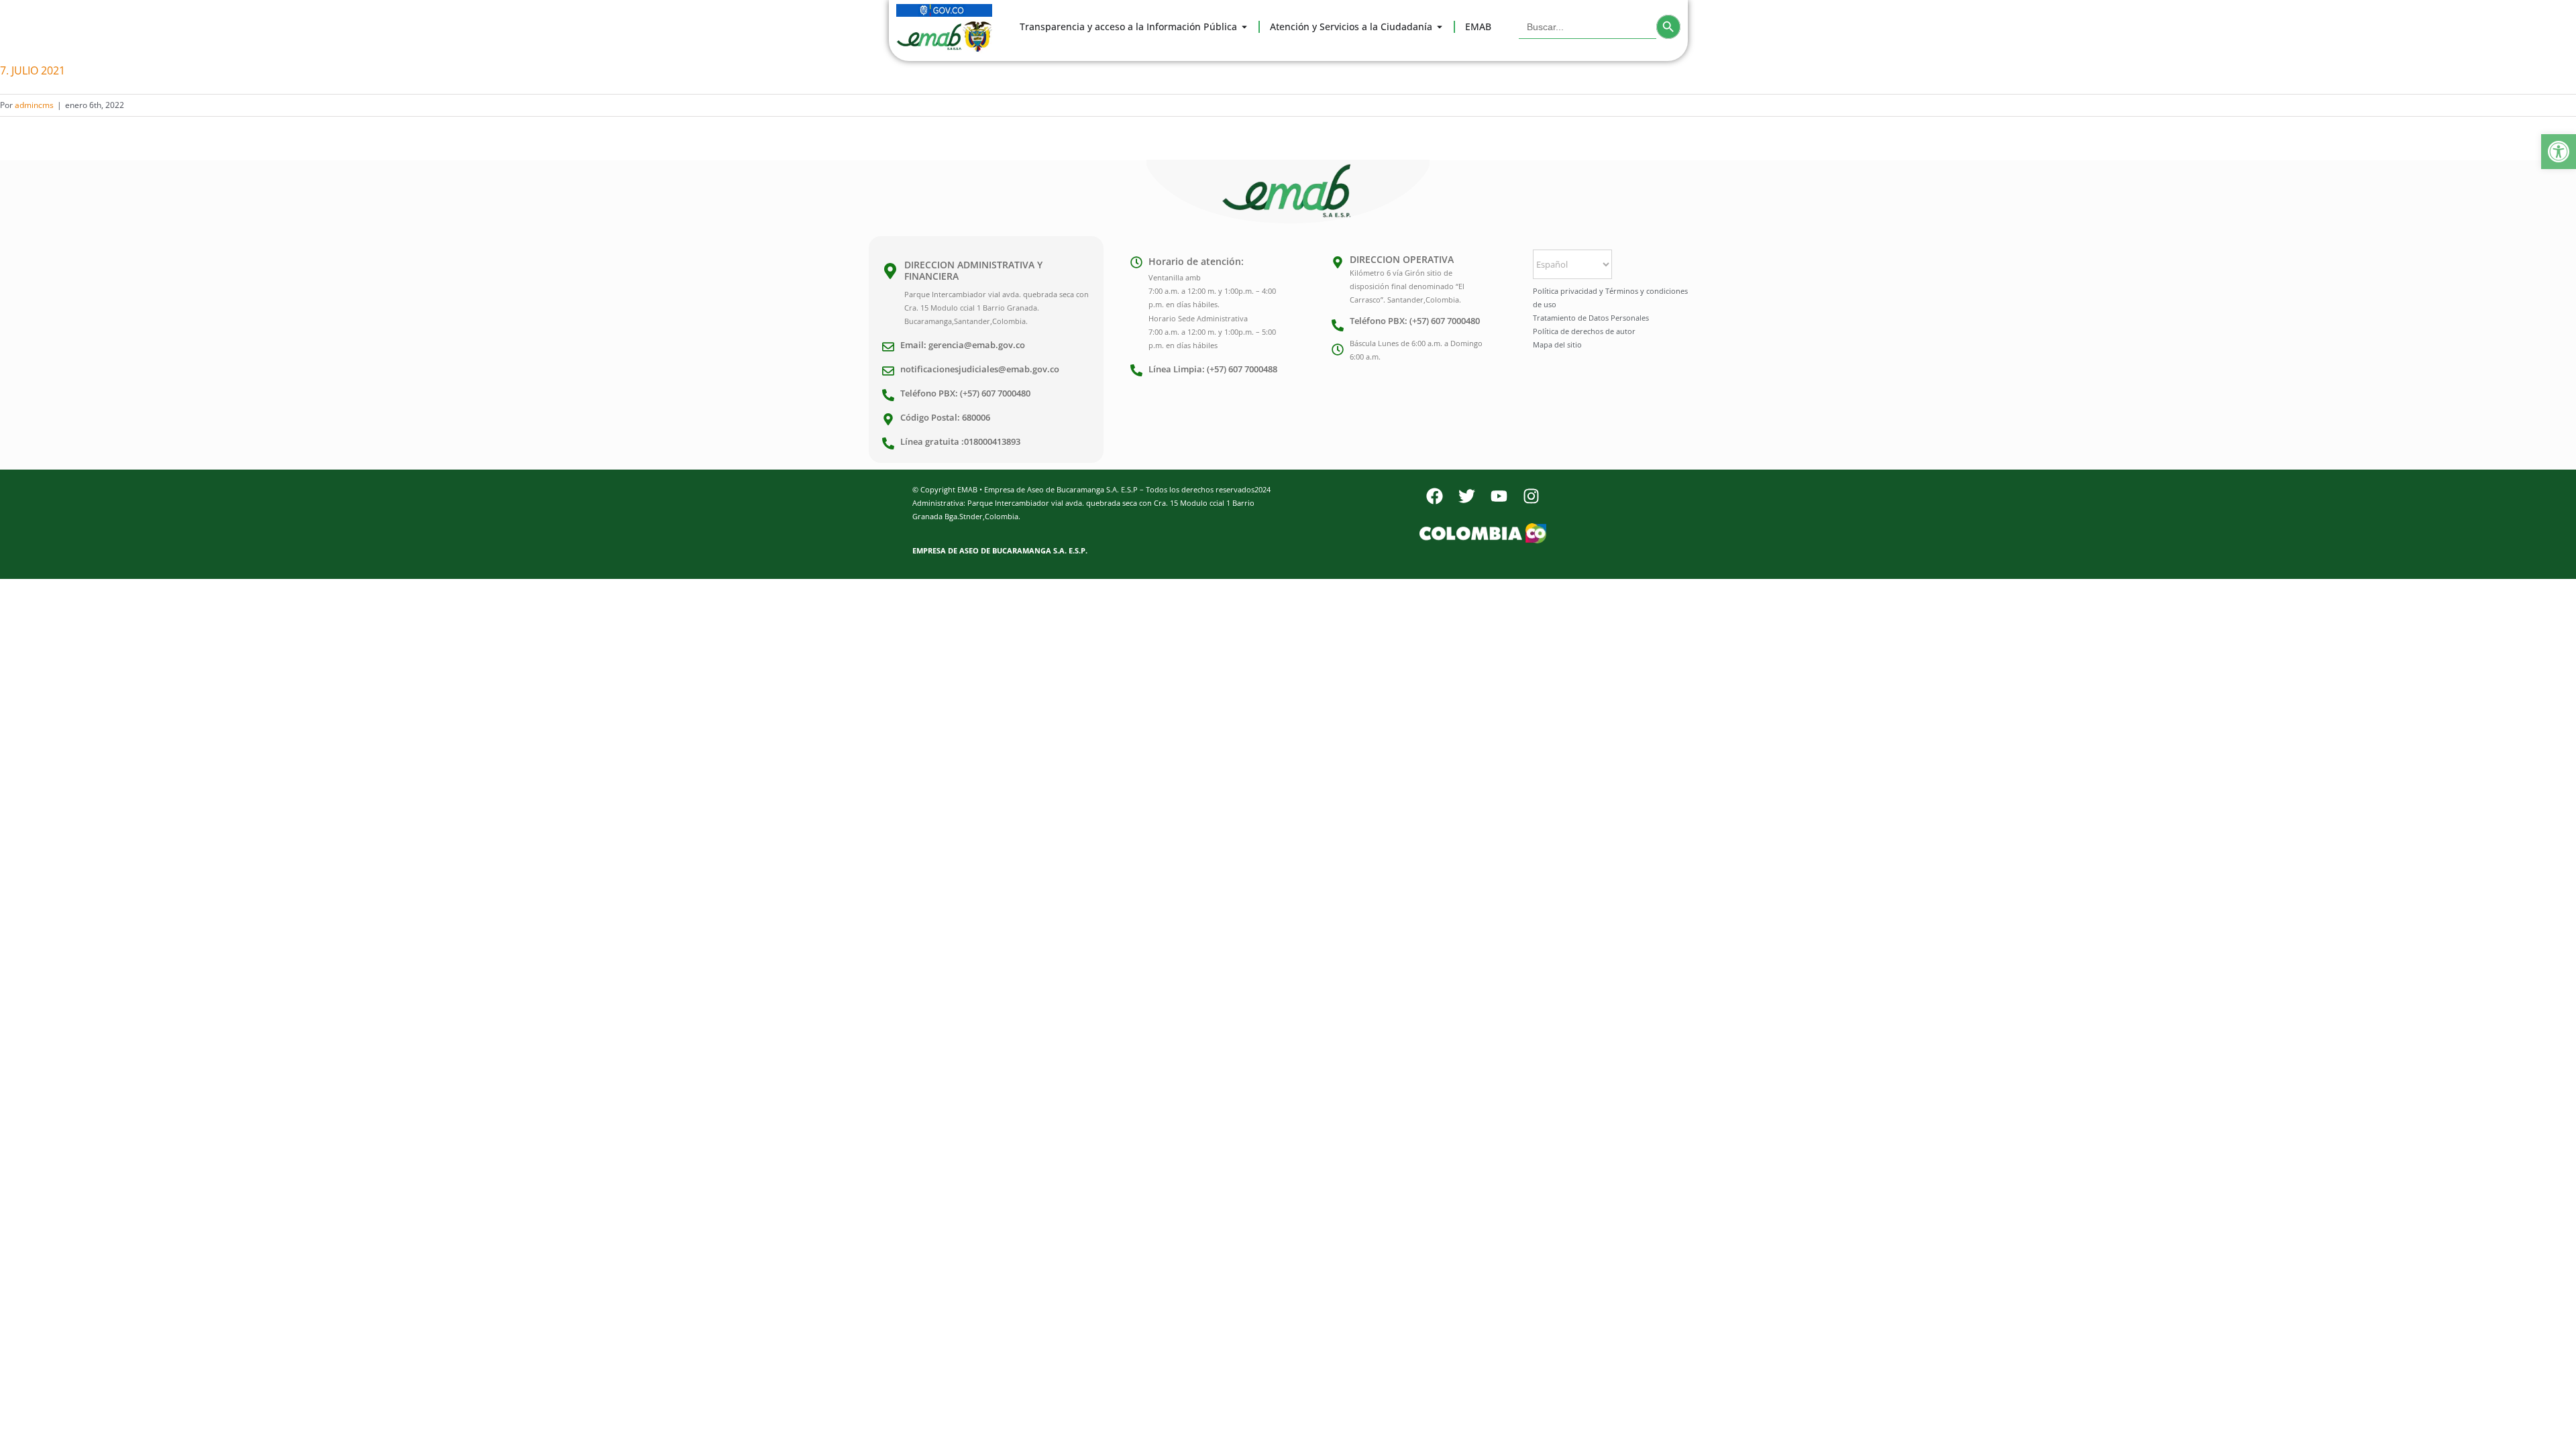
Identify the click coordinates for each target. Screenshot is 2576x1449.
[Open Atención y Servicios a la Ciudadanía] (1440, 27)
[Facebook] (1434, 496)
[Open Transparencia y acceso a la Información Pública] (1244, 27)
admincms (34, 105)
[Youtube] (1499, 496)
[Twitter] (1466, 496)
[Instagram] (1531, 496)
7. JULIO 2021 (33, 70)
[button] (2559, 152)
